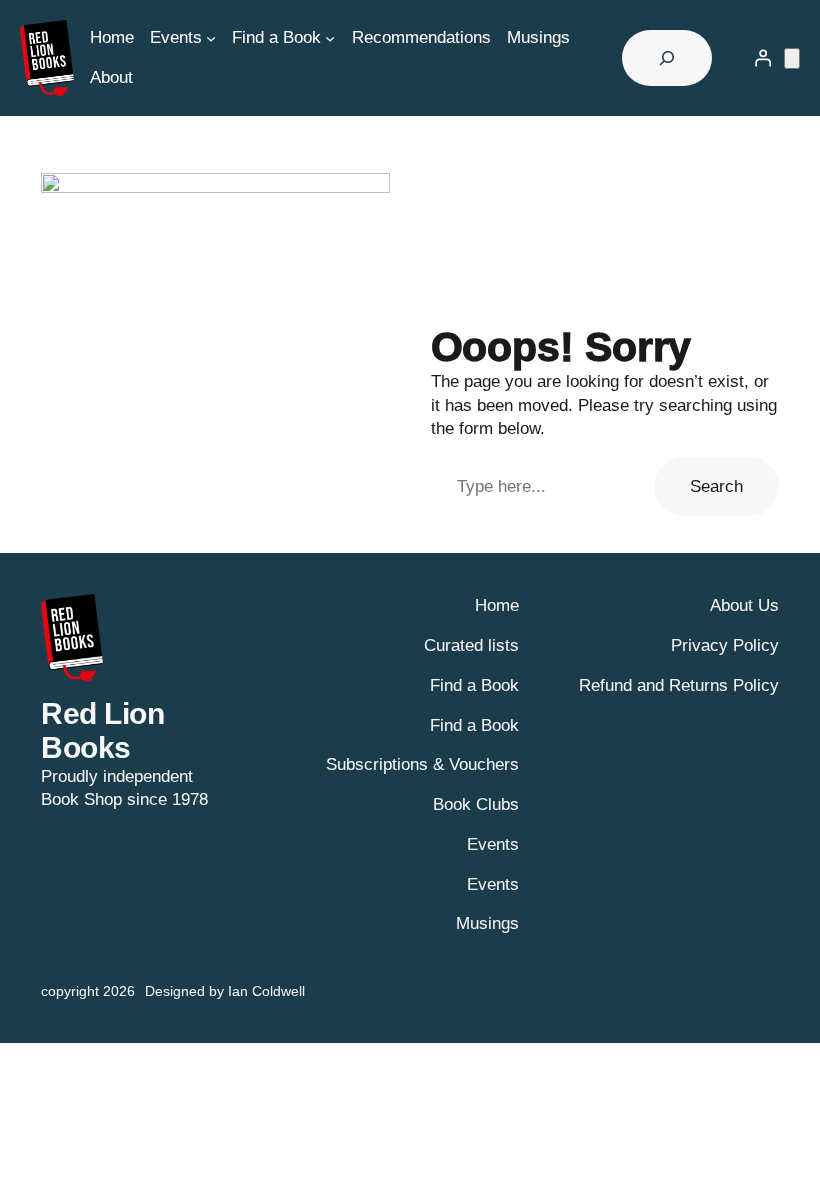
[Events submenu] (211, 38)
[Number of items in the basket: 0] (792, 58)
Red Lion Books (102, 730)
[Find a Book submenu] (330, 38)
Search (716, 486)
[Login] (763, 58)
